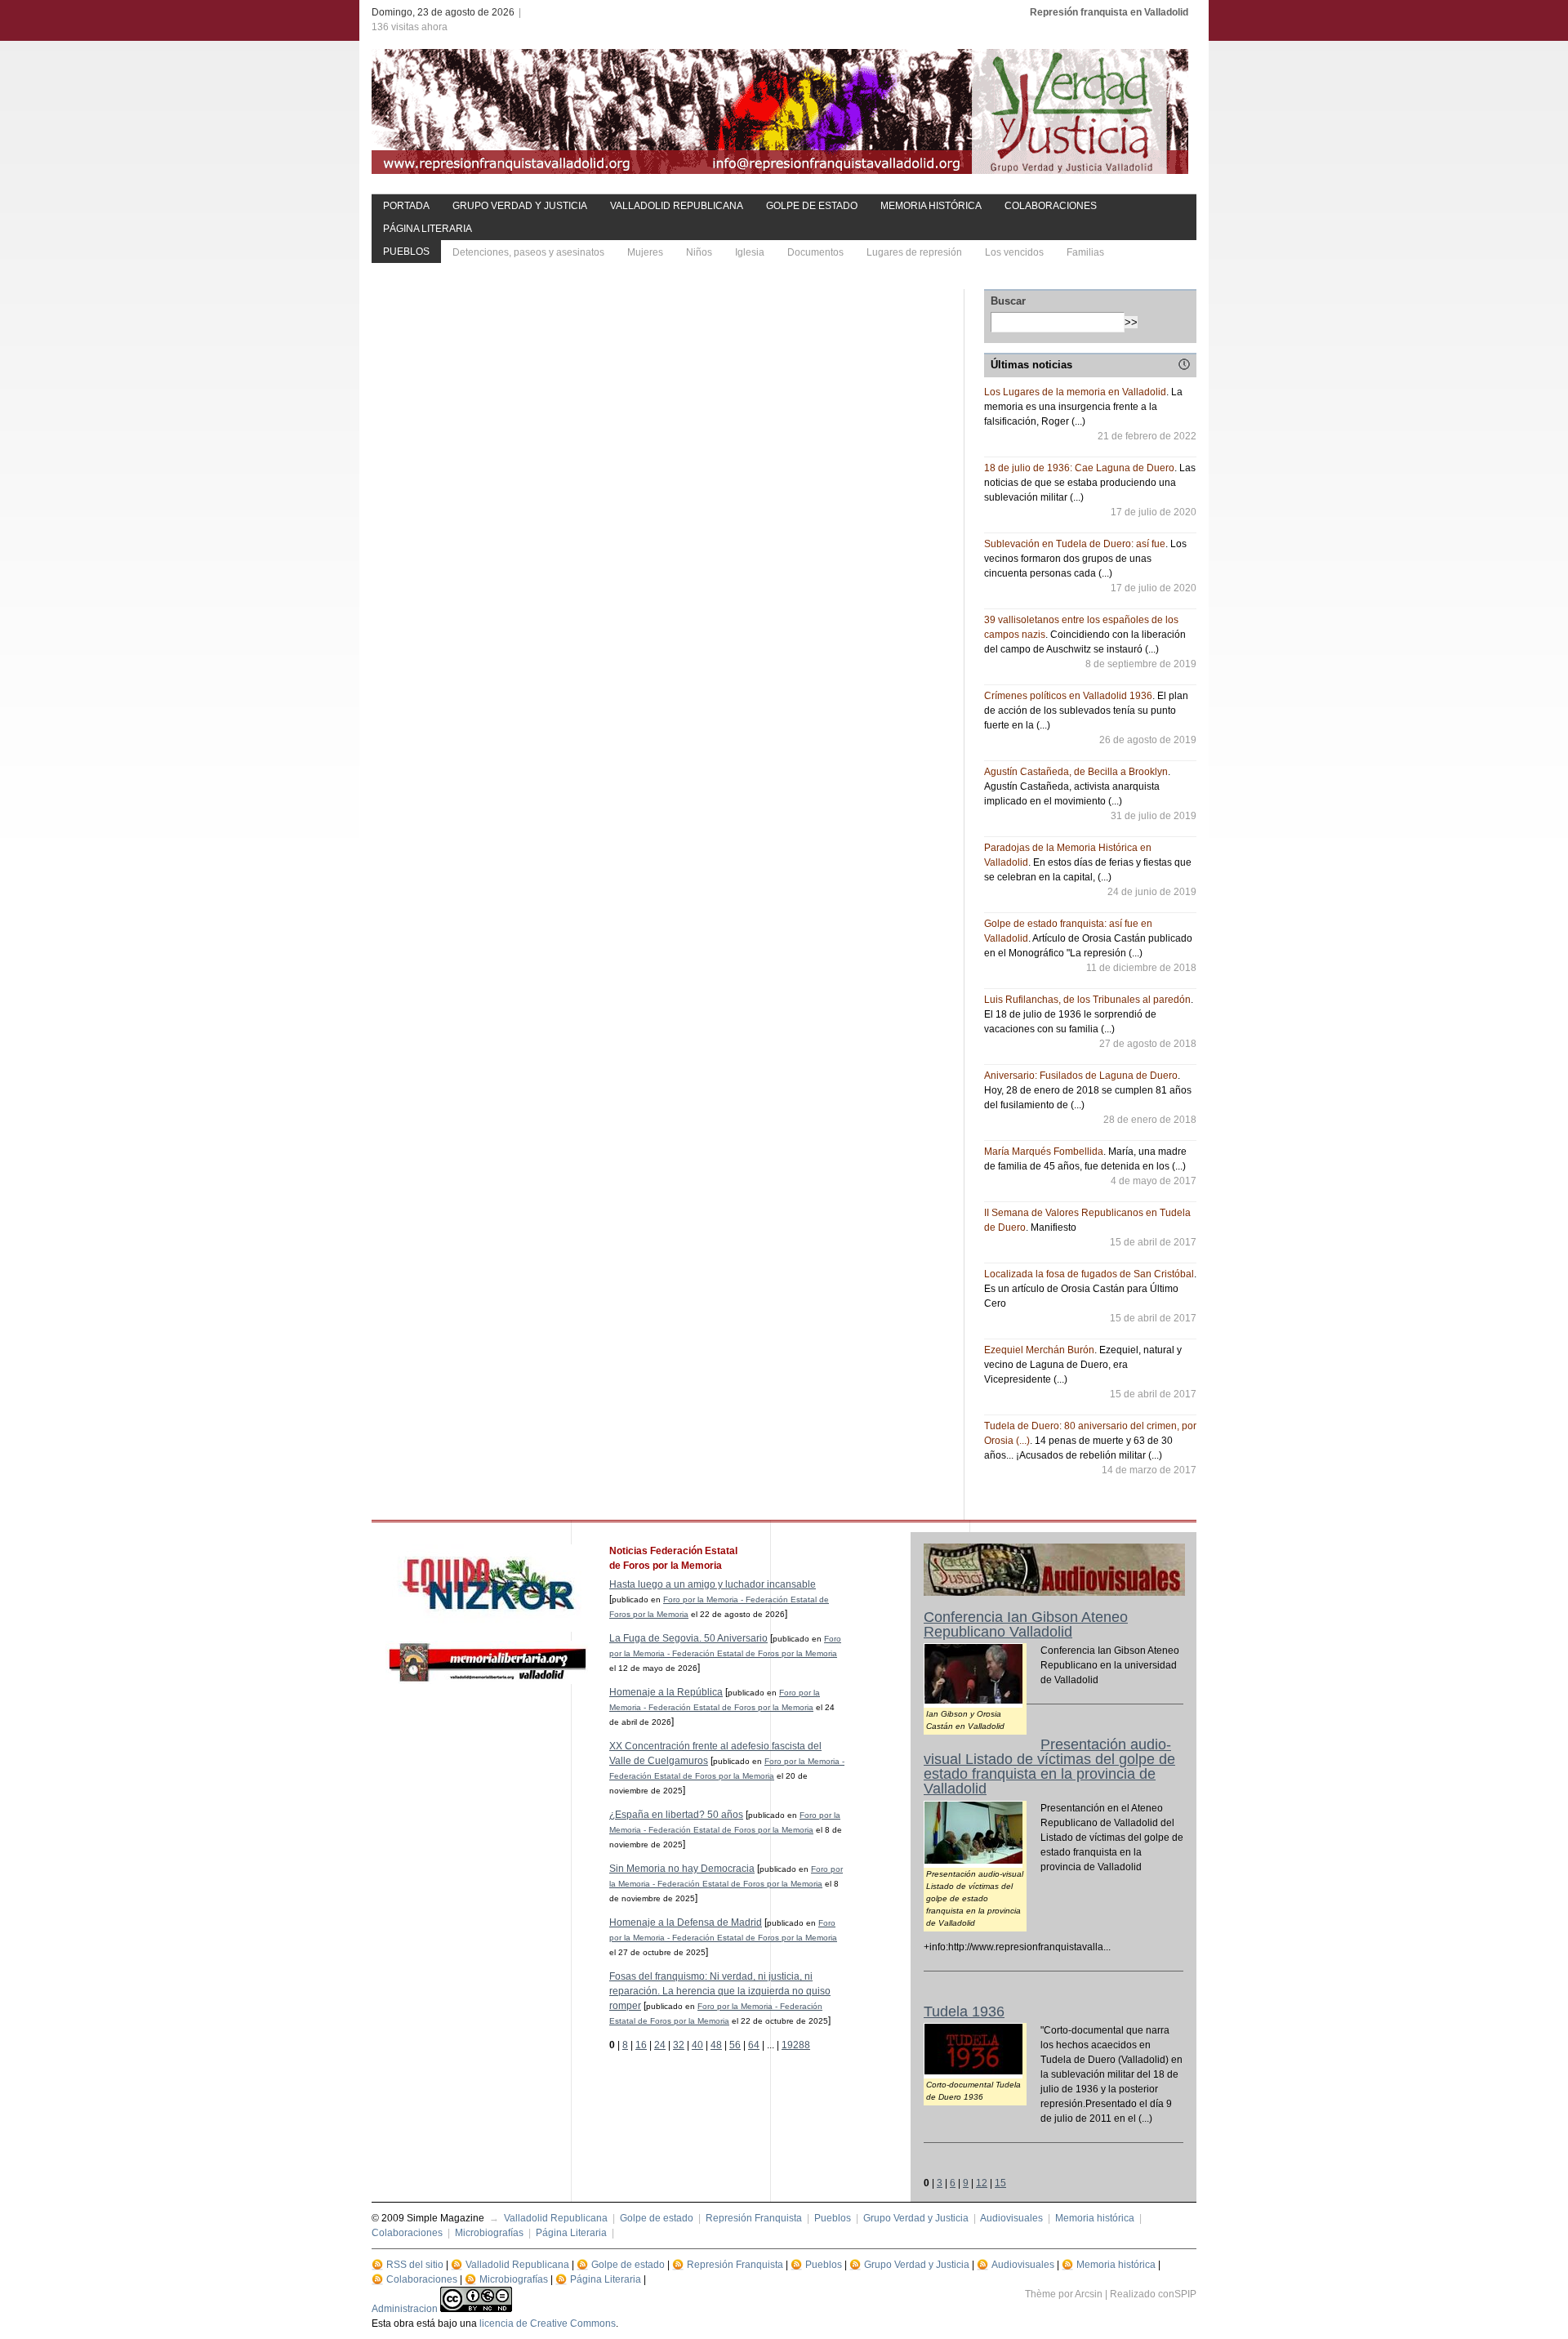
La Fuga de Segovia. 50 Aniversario (688, 1638)
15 (1000, 2183)
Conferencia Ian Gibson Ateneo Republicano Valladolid (1026, 1624)
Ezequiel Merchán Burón (1039, 1350)
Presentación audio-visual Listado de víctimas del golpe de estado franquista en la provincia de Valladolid (1049, 1767)
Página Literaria (428, 229)
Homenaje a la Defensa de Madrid (686, 1922)
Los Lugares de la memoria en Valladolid (1075, 392)
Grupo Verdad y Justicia (520, 206)
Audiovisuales (1011, 2218)
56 (735, 2045)
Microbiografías (489, 2233)
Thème (1040, 2294)
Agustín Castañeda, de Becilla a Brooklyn (1076, 772)
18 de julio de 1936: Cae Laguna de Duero (1079, 468)
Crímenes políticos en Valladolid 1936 (1068, 696)
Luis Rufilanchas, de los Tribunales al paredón (1087, 1000)
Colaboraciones (1051, 206)
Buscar (1008, 301)
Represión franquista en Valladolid (1109, 12)
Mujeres (645, 252)
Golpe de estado (812, 206)
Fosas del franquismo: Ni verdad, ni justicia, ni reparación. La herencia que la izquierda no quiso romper (720, 1991)
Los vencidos (1014, 252)
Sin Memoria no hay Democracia (682, 1869)
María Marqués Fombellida (1044, 1152)
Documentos (815, 252)
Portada (406, 206)
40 (697, 2045)
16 (641, 2045)
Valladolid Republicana (677, 206)
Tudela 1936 (964, 2012)
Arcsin (1089, 2294)
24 (660, 2045)
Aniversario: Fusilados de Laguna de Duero (1081, 1076)
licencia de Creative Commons (548, 2323)
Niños (699, 252)
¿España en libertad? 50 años (676, 1815)
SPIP (1185, 2294)
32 (679, 2045)
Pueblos (406, 252)
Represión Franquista (754, 2218)
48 (716, 2045)
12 (982, 2183)
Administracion (405, 2309)
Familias (1085, 252)
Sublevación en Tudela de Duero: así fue (1075, 544)
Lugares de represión (914, 252)
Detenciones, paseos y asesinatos (528, 252)
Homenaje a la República (666, 1692)
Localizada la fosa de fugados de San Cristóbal (1089, 1274)
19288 (796, 2045)
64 (754, 2045)
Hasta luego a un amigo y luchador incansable (713, 1584)
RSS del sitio (415, 2265)
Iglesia (750, 252)
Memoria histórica (931, 206)
